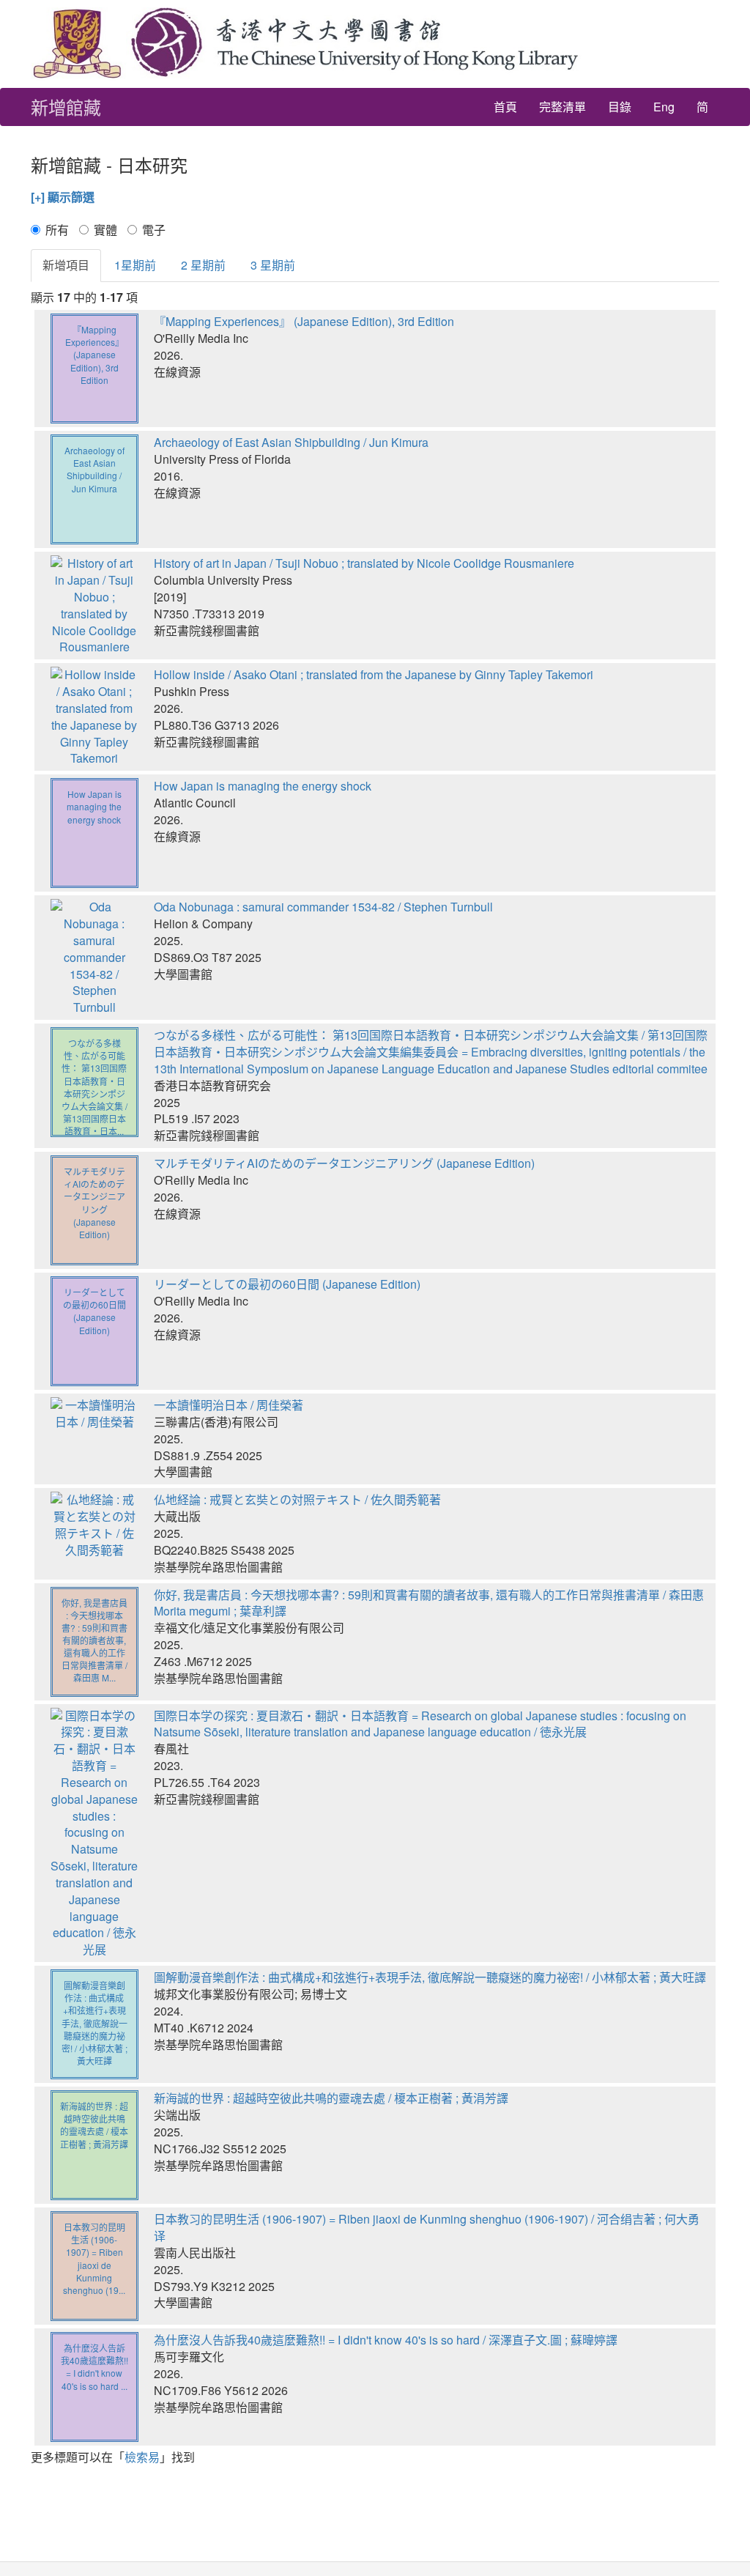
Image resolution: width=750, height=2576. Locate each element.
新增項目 (66, 265)
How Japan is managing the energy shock (263, 786)
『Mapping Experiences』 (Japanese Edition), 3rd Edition (304, 321)
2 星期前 (203, 265)
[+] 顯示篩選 (63, 197)
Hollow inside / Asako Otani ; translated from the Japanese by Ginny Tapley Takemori (374, 674)
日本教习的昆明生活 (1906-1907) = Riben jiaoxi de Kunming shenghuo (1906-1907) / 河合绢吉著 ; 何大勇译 (427, 2227)
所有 (57, 230)
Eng (664, 107)
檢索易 (142, 2457)
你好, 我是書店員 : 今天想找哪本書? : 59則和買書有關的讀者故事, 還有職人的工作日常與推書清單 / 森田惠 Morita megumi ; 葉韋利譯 (429, 1603)
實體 (105, 230)
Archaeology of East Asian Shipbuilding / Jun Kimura (291, 442)
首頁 (505, 107)
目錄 (620, 107)
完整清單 (562, 107)
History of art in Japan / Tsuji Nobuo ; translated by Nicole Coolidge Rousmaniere (364, 563)
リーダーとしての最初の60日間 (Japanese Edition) (287, 1284)
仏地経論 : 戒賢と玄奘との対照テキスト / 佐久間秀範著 (297, 1499)
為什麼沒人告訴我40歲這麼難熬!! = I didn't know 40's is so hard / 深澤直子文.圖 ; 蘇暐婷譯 (386, 2340)
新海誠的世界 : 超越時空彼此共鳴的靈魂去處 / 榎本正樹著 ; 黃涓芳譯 (331, 2098)
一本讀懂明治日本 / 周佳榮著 (229, 1405)
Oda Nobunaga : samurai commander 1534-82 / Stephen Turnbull (323, 907)
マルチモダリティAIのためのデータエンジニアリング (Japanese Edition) (344, 1163)
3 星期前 (273, 265)
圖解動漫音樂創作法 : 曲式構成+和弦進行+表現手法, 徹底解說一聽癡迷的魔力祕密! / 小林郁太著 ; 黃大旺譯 (430, 1977)
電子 (154, 230)
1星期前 (135, 265)
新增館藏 (66, 107)
